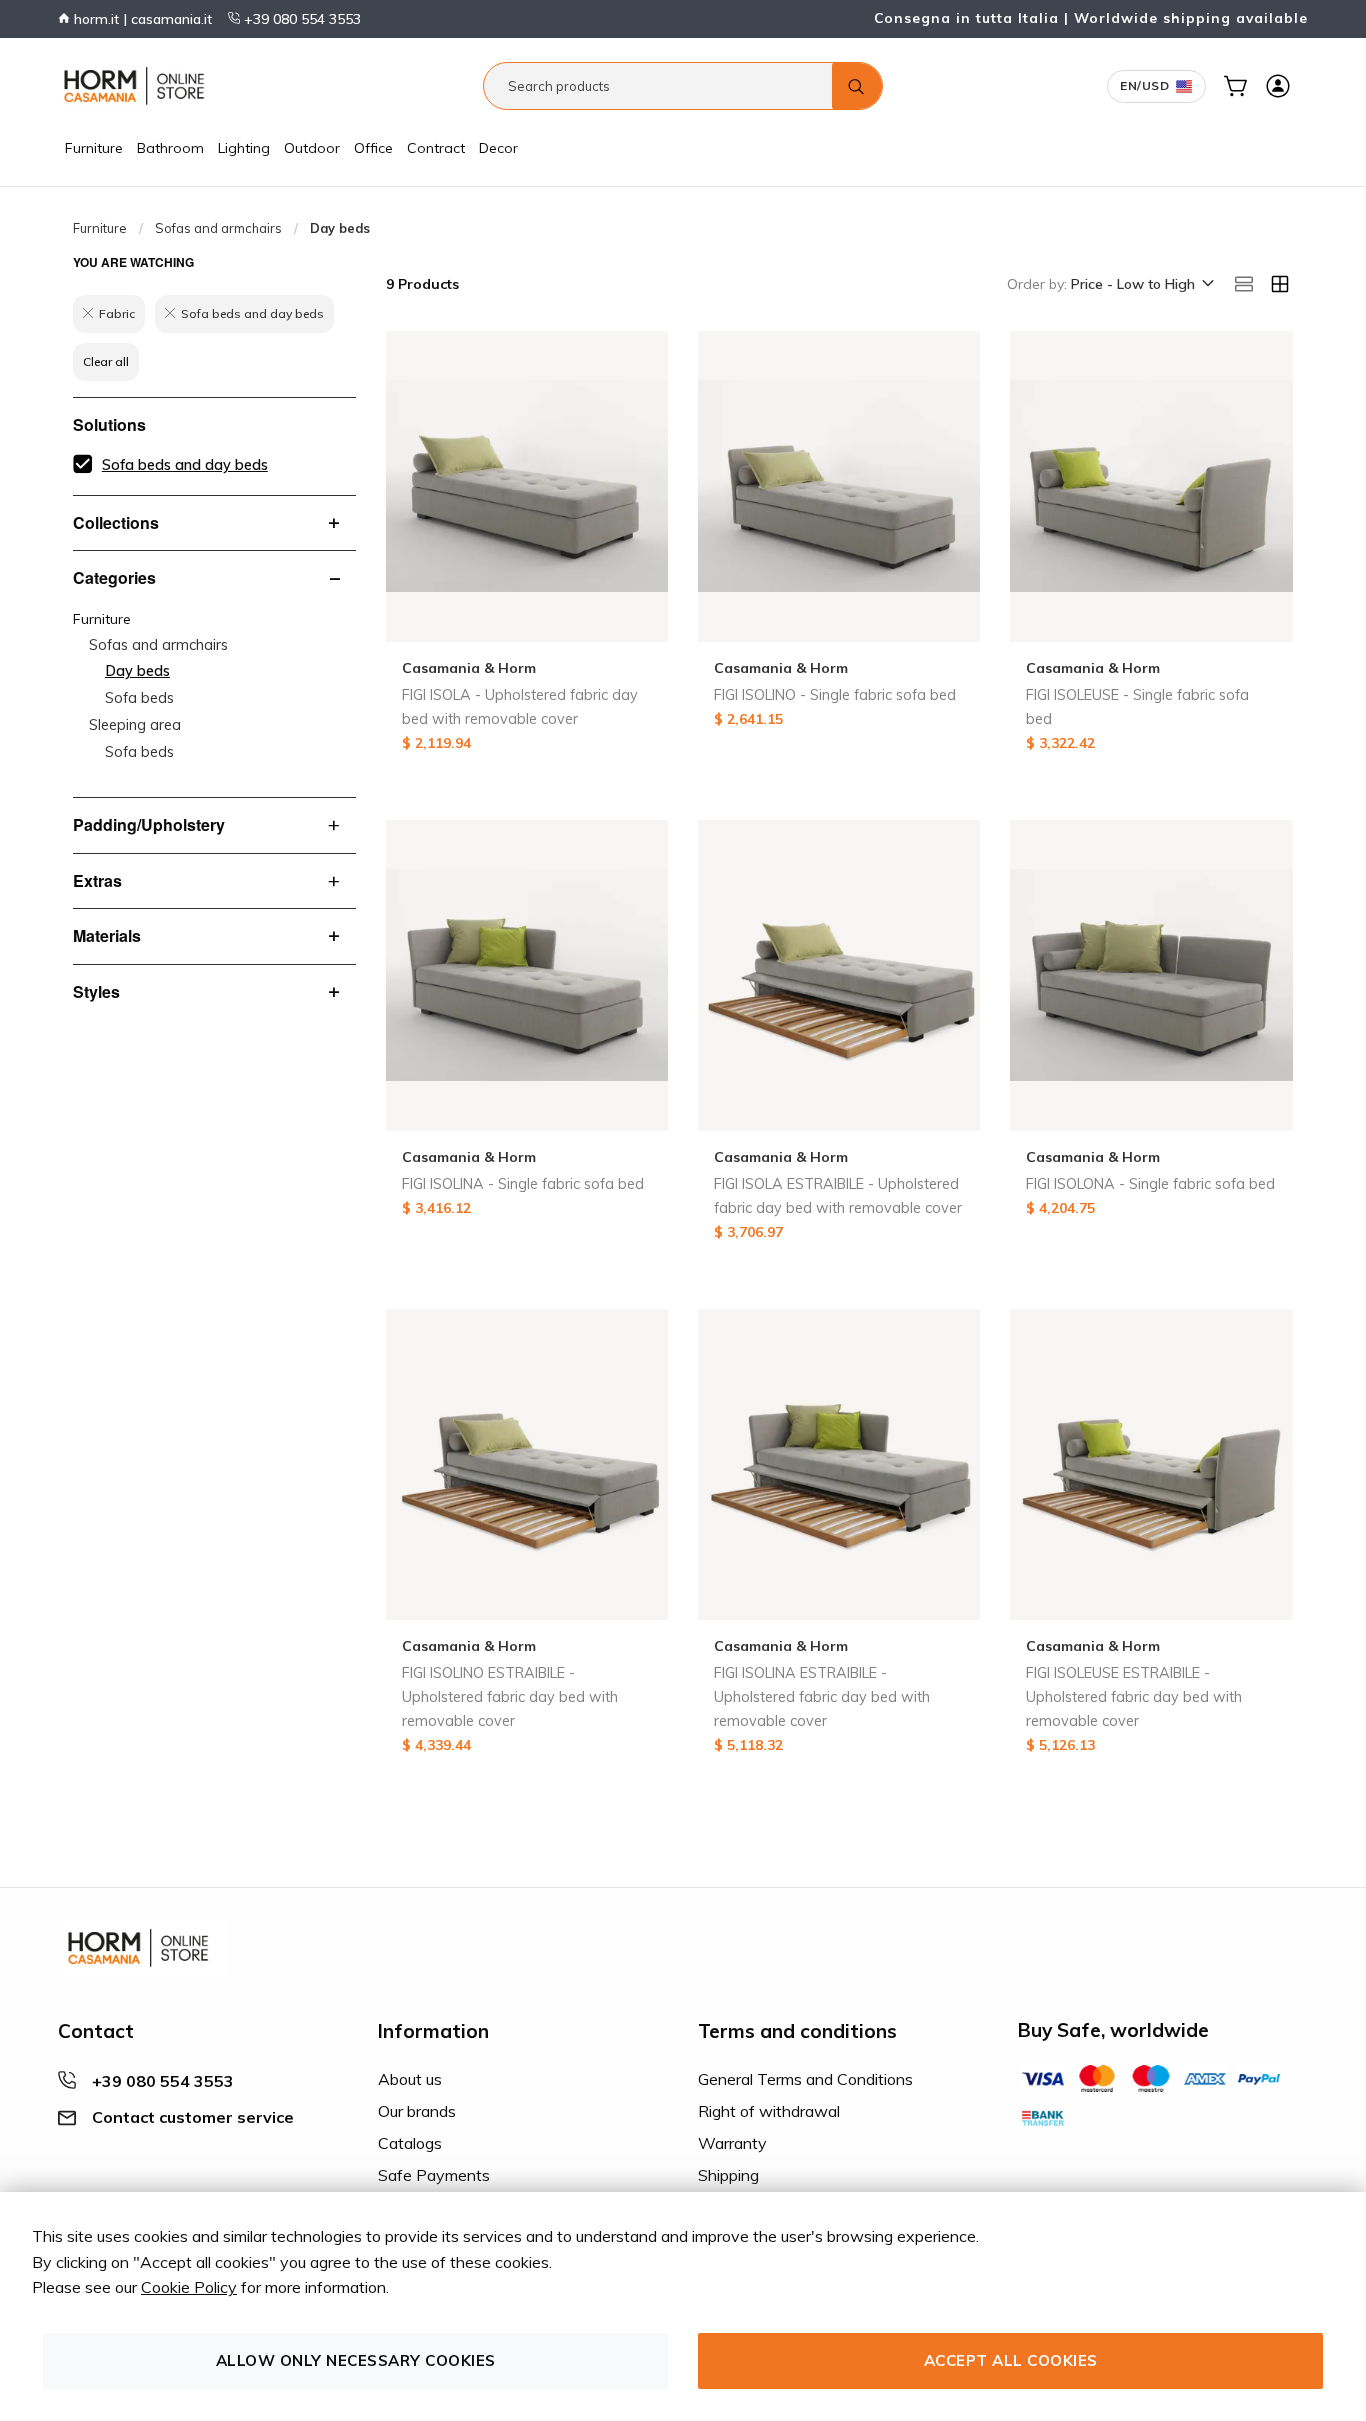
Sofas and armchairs (218, 228)
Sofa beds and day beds (185, 465)
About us (410, 2079)
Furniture (94, 148)
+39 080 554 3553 (300, 19)
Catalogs (410, 2143)
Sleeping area (135, 725)
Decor (498, 148)
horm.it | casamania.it (141, 19)
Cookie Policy (189, 2287)
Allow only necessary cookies (356, 2360)
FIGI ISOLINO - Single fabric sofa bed (835, 695)
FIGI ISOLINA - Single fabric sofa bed (523, 1184)
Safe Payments (434, 2175)
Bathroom (170, 148)
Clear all (106, 361)
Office (373, 148)
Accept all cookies (1011, 2360)
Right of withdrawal (769, 2111)
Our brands (417, 2111)
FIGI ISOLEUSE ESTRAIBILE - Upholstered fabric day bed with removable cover (1134, 1697)
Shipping (728, 2175)
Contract (436, 148)
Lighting (244, 148)
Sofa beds (139, 698)
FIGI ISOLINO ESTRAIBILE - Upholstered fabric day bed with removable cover (510, 1697)
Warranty (732, 2143)
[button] (1141, 285)
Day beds (137, 671)
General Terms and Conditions (805, 2079)
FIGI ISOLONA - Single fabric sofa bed (1150, 1184)
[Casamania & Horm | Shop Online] (138, 86)
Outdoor (312, 148)
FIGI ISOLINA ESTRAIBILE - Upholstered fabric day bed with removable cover (822, 1697)
